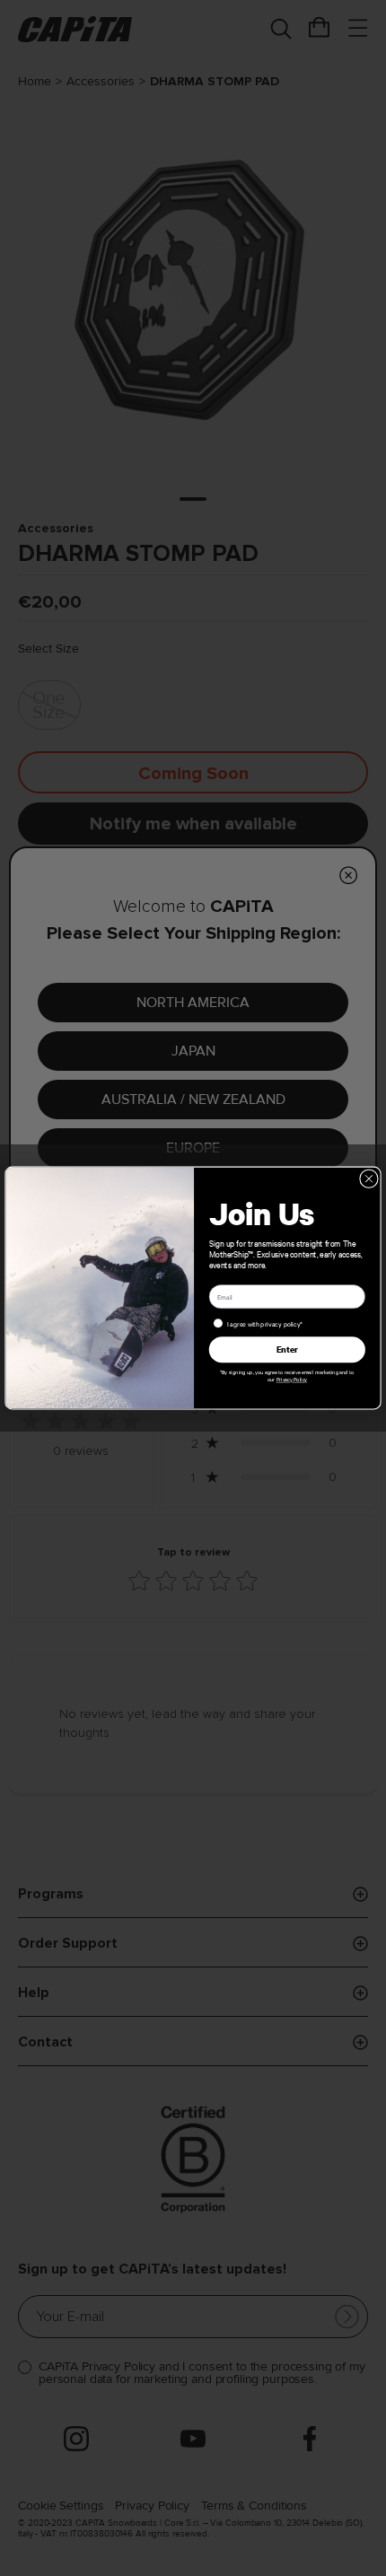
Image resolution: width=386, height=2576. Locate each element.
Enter (287, 1349)
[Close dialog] (369, 1179)
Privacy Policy (292, 1380)
